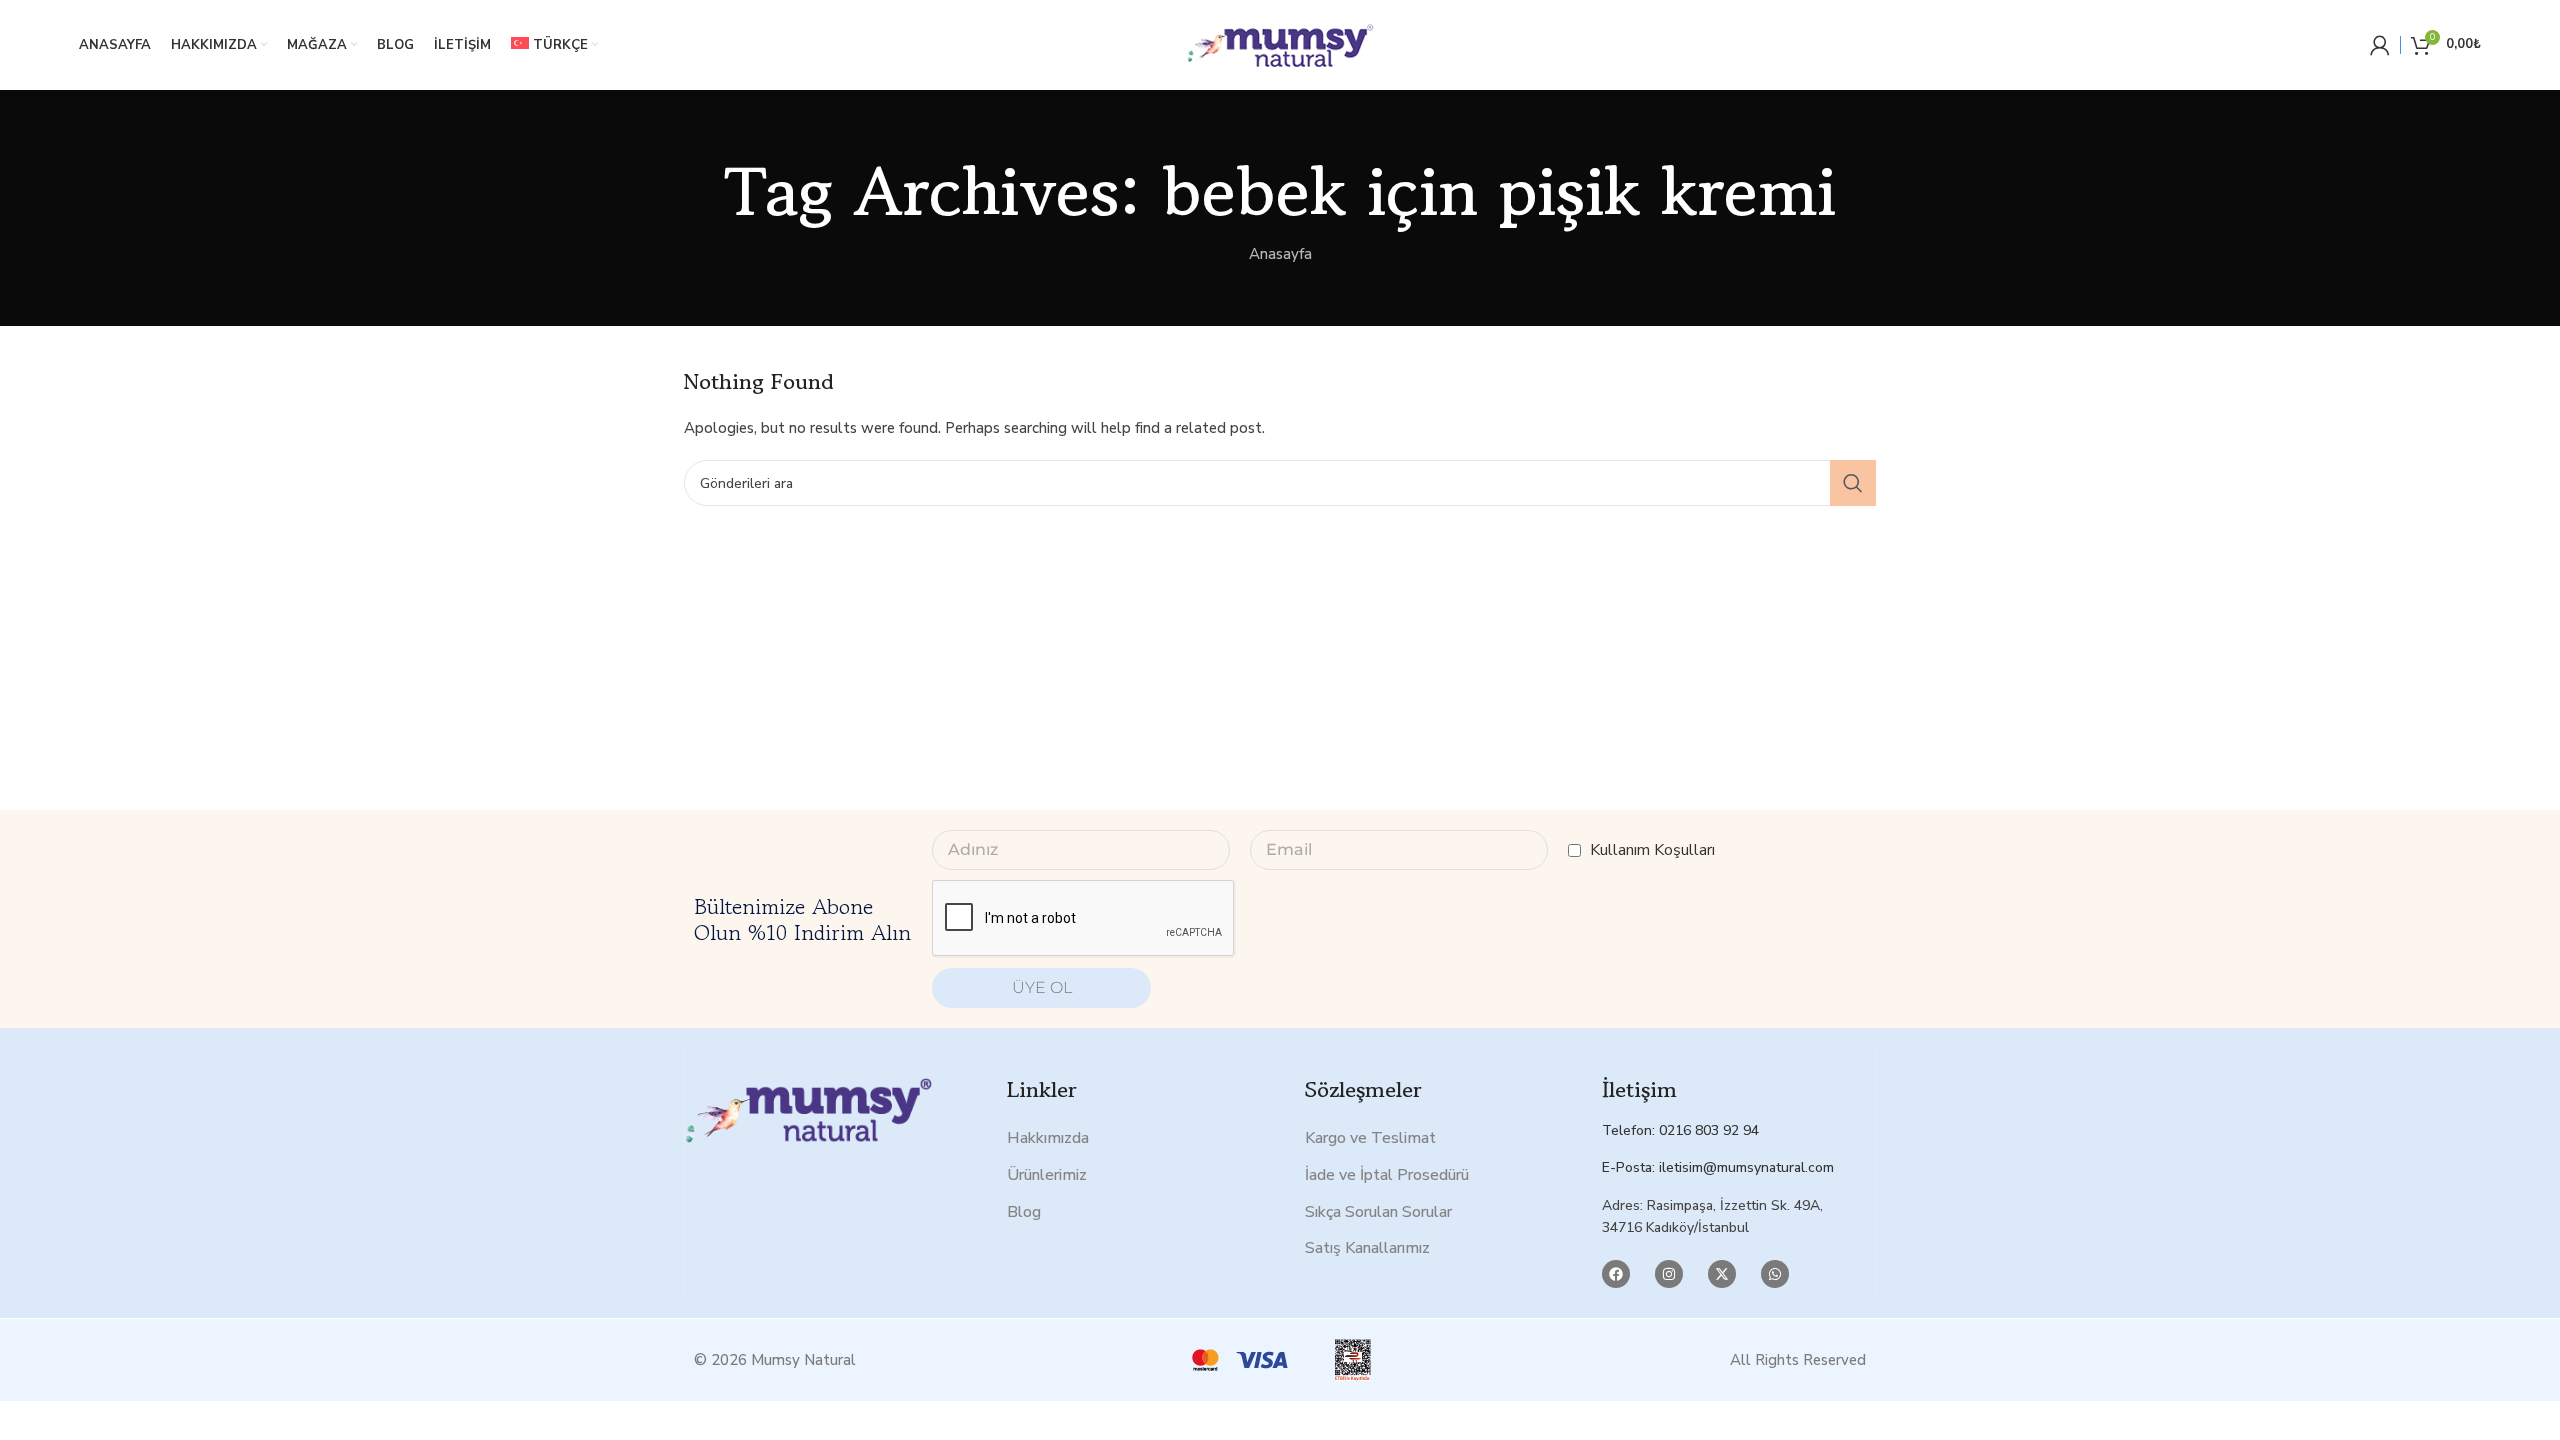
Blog (1024, 1212)
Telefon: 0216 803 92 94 (1680, 1130)
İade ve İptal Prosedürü (1387, 1175)
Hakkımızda (1048, 1138)
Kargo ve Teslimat (1370, 1138)
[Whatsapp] (1775, 1274)
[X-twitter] (1722, 1274)
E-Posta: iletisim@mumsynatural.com (1718, 1167)
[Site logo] (1280, 44)
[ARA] (1853, 483)
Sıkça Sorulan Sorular (1378, 1212)
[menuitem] (554, 45)
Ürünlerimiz (1047, 1175)
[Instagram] (1669, 1274)
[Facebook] (1616, 1274)
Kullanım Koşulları (1652, 850)
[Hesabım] (2380, 45)
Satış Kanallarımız (1367, 1248)
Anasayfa (1280, 254)
